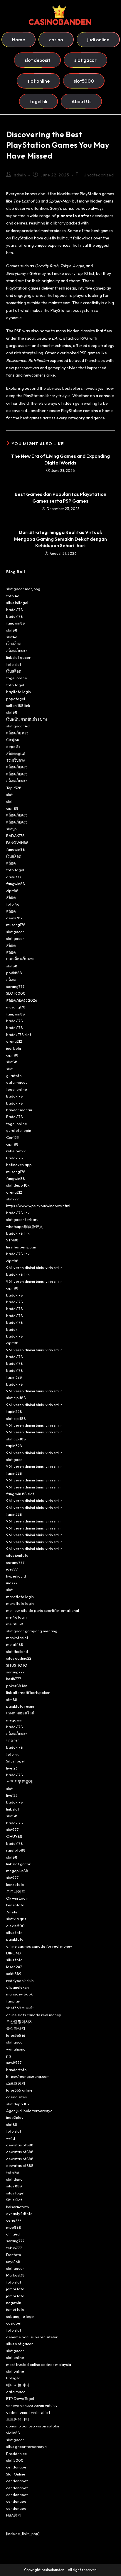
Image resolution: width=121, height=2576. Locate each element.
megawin (14, 1720)
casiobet (14, 2323)
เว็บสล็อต (14, 644)
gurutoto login (19, 1130)
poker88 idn (17, 1686)
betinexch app (19, 1165)
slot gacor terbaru (22, 1219)
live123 (12, 1768)
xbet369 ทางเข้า (20, 2008)
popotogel (16, 699)
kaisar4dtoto (18, 2207)
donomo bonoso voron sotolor (33, 2426)
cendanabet (17, 2467)
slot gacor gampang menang (32, 1631)
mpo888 (14, 2227)
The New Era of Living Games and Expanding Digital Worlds (60, 459)
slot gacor (15, 932)
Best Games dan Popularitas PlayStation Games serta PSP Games (60, 497)
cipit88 (12, 808)
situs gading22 (19, 1658)
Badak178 (15, 1096)
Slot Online (16, 2474)
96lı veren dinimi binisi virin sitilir (34, 1267)
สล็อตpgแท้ (16, 753)
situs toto (14, 1932)
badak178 (15, 610)
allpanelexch (17, 1987)
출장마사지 (16, 2028)
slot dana (14, 2179)
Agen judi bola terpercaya (29, 2111)
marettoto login (20, 1597)
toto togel (15, 685)
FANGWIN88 (17, 843)
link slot (13, 1809)
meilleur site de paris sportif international (43, 1610)
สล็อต (11, 863)
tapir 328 (14, 1377)
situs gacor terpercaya (26, 2446)
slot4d (12, 637)
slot (9, 794)
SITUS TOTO (17, 1665)
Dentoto (14, 2255)
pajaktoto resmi (20, 1706)
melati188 (15, 1624)
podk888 (14, 973)
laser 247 (14, 1967)
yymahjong (16, 2049)
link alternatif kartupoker (28, 1692)
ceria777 (14, 2220)
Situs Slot (14, 2200)
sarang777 (15, 986)
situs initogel (17, 603)
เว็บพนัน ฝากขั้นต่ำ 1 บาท (27, 719)
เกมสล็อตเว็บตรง (20, 959)
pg (9, 2056)
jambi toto (15, 2289)
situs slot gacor (20, 2344)
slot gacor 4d (18, 726)
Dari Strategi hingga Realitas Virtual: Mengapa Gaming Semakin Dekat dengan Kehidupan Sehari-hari (60, 539)
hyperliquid (16, 1576)
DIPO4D (14, 1953)
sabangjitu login (20, 2316)
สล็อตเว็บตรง (17, 651)
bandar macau (19, 1110)
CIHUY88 (14, 1836)
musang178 (16, 925)
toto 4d (13, 596)
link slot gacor (18, 657)
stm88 (12, 1699)
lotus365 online (19, 2090)
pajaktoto (15, 1939)
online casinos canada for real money (39, 1946)
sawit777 (14, 2063)
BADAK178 (15, 836)
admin (20, 175)
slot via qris (16, 1919)
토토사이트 (16, 1891)
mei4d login (16, 1617)
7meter (13, 1912)
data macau (17, 1082)
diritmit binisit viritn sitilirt (28, 2412)
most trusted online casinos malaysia (39, 2364)
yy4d (11, 2138)
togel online (17, 678)
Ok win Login (17, 1898)
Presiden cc (16, 2454)
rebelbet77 (16, 1151)
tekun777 (14, 2248)
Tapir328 (14, 788)
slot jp (11, 829)
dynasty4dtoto (19, 2213)
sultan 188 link (18, 705)
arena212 (14, 1041)
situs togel (15, 2193)
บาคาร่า (13, 1740)
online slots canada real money (34, 2015)
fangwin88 (16, 623)
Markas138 (15, 2275)
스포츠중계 (16, 2083)
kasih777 (14, 1679)
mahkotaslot (17, 1638)
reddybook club (20, 1981)
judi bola (14, 1048)
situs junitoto (17, 1555)
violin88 (13, 2433)
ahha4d (13, 2234)
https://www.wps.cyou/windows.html (38, 1206)
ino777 (12, 1583)
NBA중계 (14, 2515)
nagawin (14, 2303)
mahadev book (19, 1994)
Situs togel (15, 1761)
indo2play (15, 2117)
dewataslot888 (20, 2145)
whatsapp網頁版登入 (25, 1226)
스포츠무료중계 (20, 1782)
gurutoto (14, 1076)
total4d (13, 2172)
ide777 (12, 1569)
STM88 (12, 1240)
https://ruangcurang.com (28, 2076)
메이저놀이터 (18, 2385)
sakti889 (14, 1973)
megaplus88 (17, 1871)
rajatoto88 (16, 1850)
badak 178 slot (19, 1035)
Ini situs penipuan (21, 1247)
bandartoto (16, 2070)
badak (12, 1329)
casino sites (16, 2097)
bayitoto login (19, 692)
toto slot (14, 664)
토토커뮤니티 (18, 2419)
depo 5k (13, 746)
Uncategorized (99, 175)
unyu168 (13, 2262)
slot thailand (17, 1651)
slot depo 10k (18, 1185)
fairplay (13, 2001)
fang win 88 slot (20, 1494)
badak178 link (18, 1213)
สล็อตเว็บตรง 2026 (22, 1000)
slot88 (12, 630)
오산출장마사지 (20, 2022)
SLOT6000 (16, 993)
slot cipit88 (16, 1398)
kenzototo (15, 1884)
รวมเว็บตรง (15, 760)
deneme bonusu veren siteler (32, 2337)
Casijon (13, 740)
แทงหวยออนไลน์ (20, 1713)
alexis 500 (15, 1926)
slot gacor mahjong (23, 589)
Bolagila (13, 2378)
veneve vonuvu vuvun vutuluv (32, 2405)
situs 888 (14, 2186)
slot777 (12, 1199)
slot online (15, 2357)
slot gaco (14, 1459)
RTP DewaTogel (20, 2398)
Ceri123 (12, 1137)
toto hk (12, 1754)
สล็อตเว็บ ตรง (17, 733)
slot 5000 (15, 2460)
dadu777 (14, 877)
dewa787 (14, 918)
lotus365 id (16, 2035)
